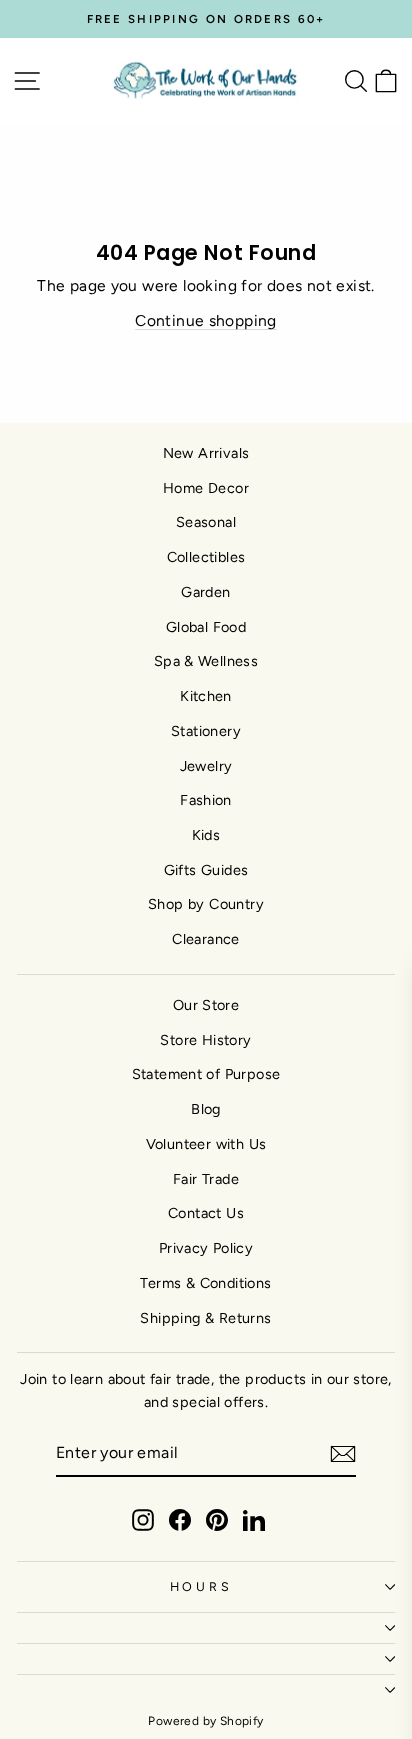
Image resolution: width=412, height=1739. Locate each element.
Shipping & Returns (205, 1318)
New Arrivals (206, 453)
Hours (201, 1586)
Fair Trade (206, 1179)
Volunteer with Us (206, 1144)
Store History (205, 1040)
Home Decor (206, 488)
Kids (206, 835)
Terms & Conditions (205, 1283)
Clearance (206, 939)
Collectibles (206, 557)
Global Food (206, 627)
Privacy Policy (206, 1248)
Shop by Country (206, 904)
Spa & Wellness (206, 661)
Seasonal (206, 522)
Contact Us (206, 1213)
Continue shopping (206, 320)
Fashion (206, 800)
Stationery (206, 731)
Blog (206, 1109)
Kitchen (206, 696)
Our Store (206, 1005)
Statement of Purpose (206, 1074)
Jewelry (206, 766)
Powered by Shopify (205, 1721)
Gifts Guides (206, 870)
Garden (205, 592)
